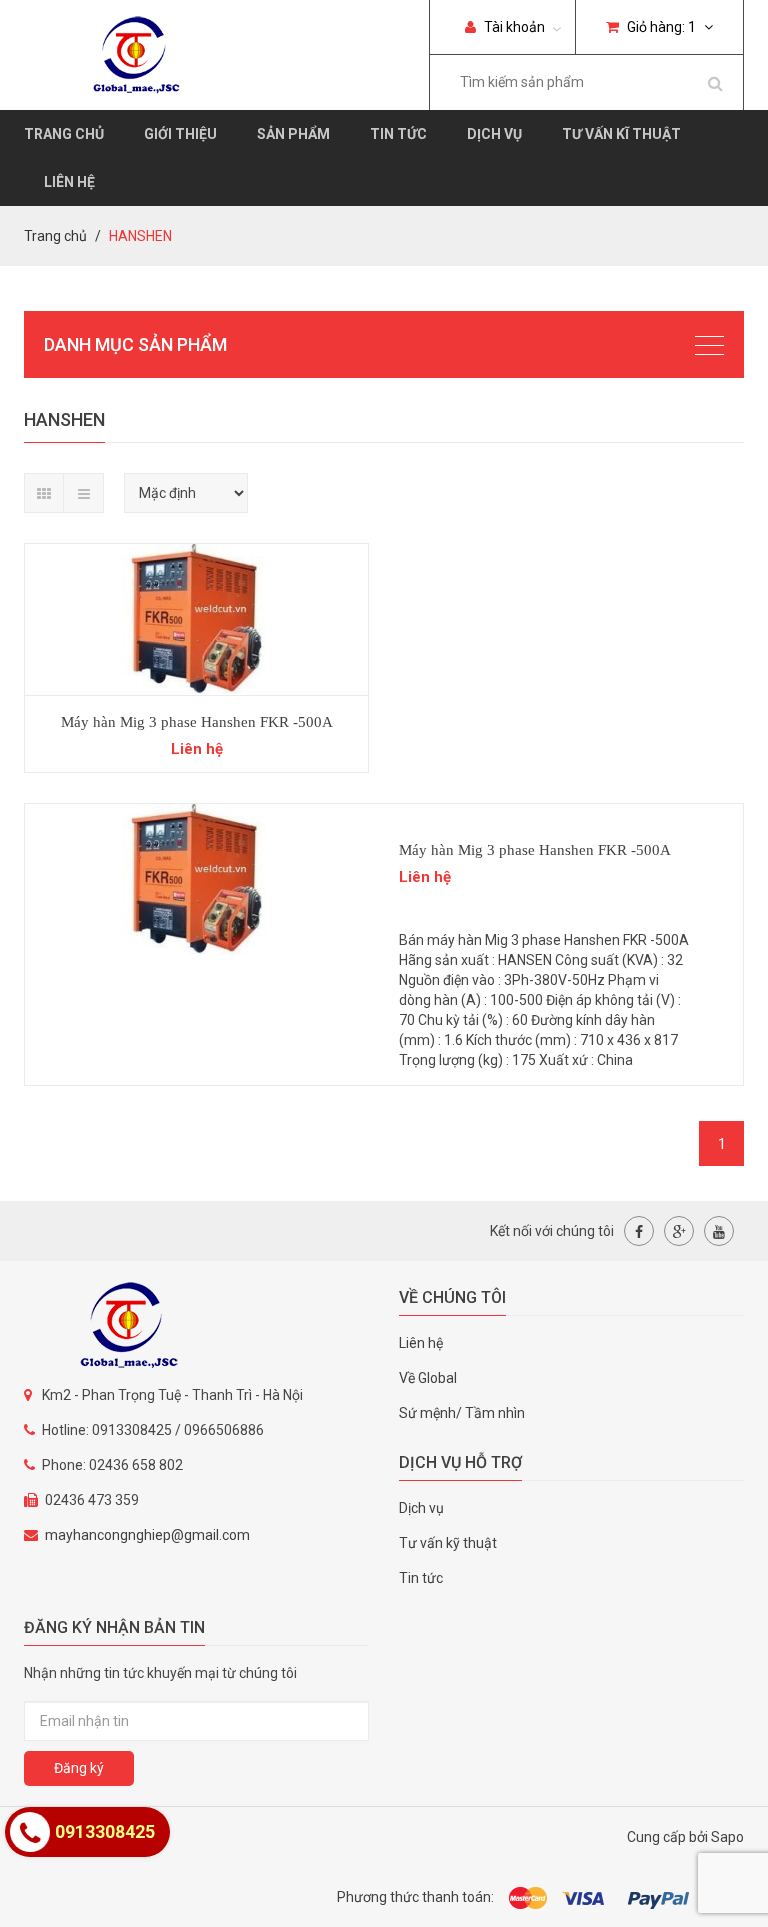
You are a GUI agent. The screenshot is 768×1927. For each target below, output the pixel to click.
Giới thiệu (180, 134)
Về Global (428, 1378)
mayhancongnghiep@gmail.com (147, 1535)
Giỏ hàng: (660, 27)
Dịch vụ (494, 134)
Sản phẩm (293, 134)
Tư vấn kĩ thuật (621, 134)
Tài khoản (513, 27)
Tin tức (398, 134)
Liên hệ (69, 182)
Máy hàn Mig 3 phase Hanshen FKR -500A (197, 722)
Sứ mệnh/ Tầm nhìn (462, 1413)
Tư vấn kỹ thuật (448, 1543)
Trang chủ (64, 134)
